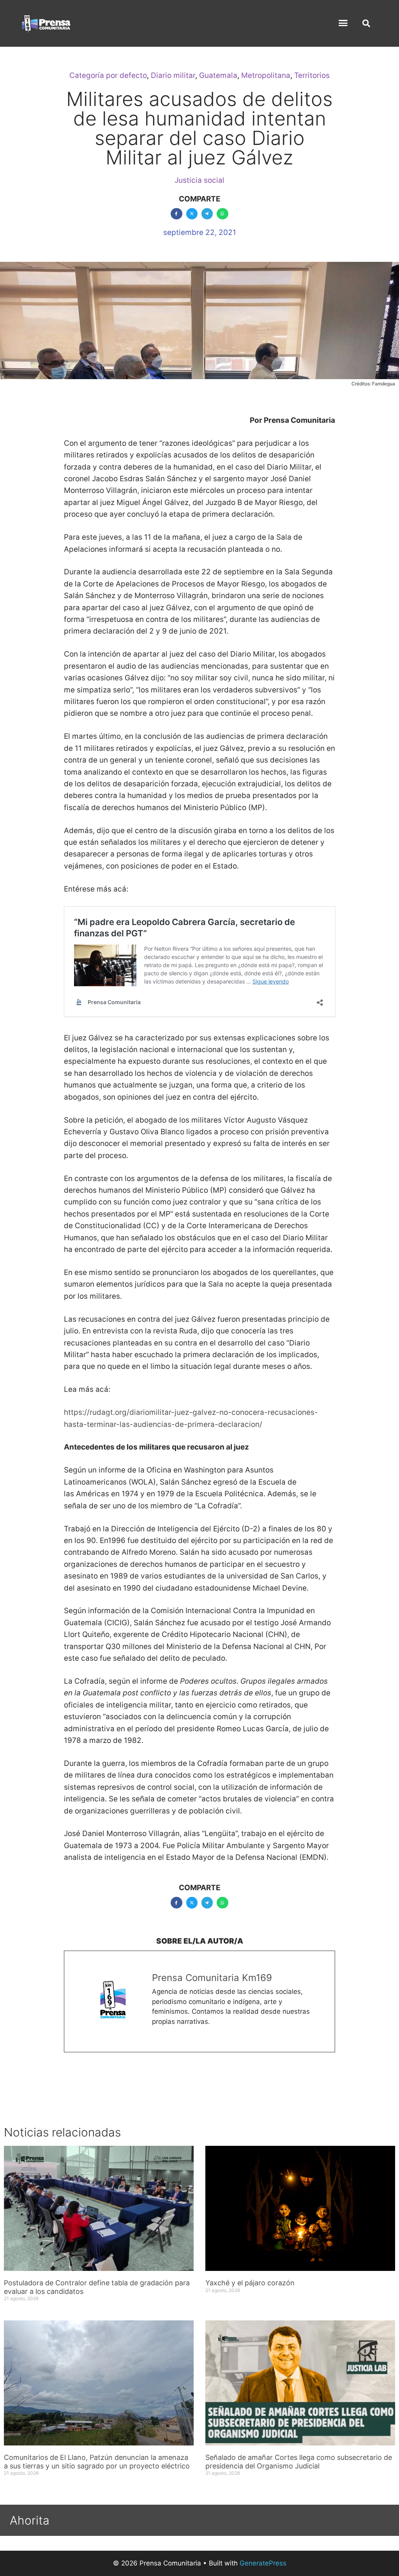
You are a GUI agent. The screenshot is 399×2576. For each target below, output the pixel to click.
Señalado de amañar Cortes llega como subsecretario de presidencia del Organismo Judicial (299, 2462)
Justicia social (199, 180)
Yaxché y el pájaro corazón (250, 2283)
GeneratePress (263, 2563)
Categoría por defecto (108, 75)
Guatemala (218, 75)
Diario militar (173, 75)
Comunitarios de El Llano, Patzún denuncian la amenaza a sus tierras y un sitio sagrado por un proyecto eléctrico (97, 2462)
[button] (343, 23)
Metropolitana (266, 75)
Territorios (312, 75)
